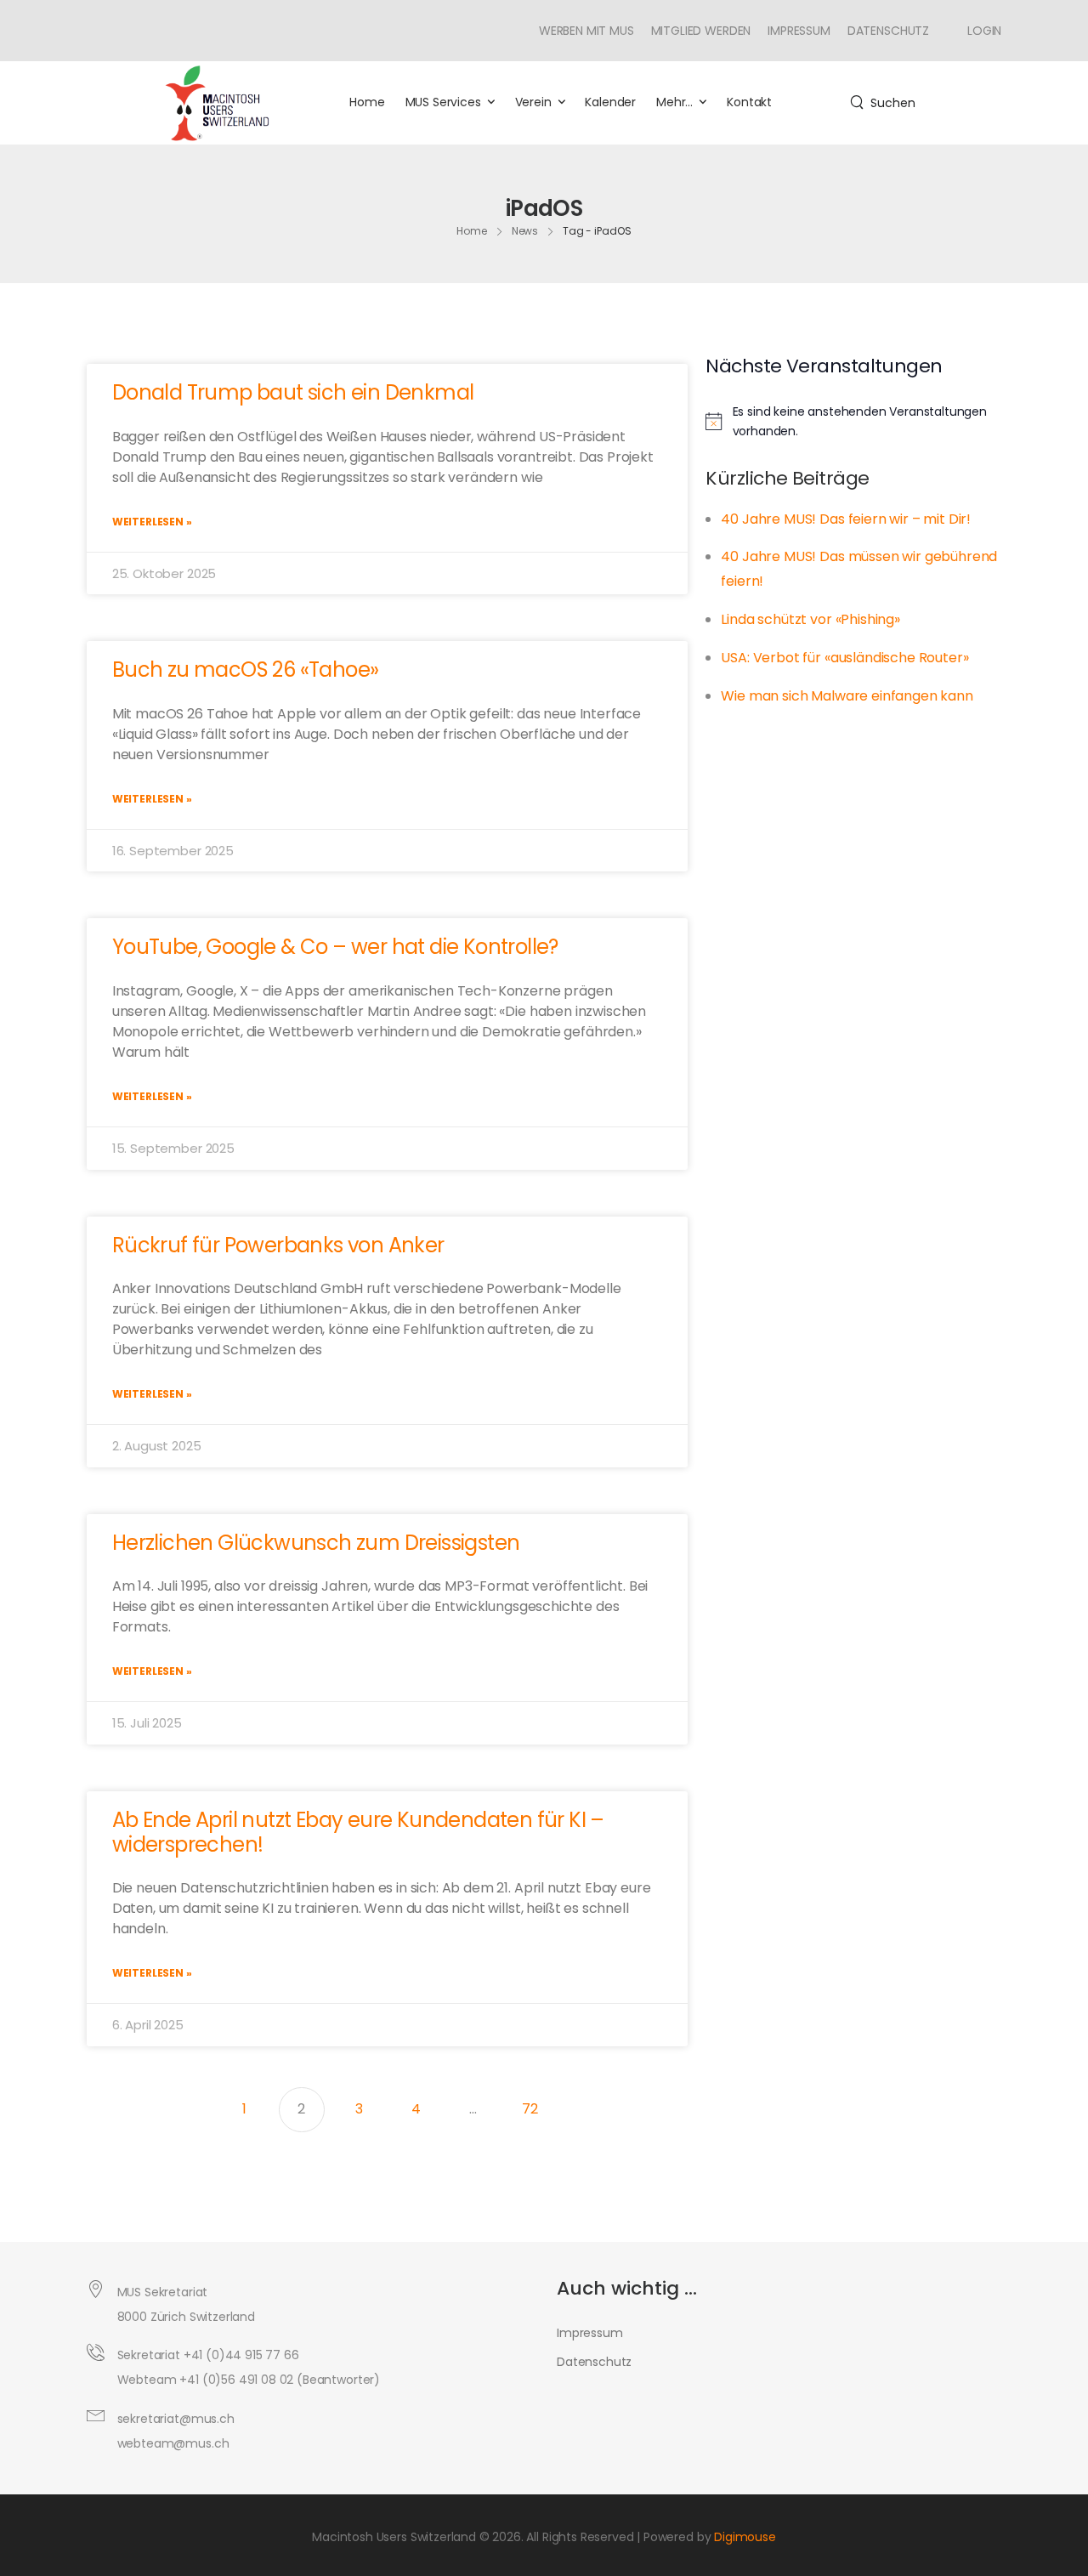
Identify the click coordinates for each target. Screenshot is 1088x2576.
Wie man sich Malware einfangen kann (847, 696)
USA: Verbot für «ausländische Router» (844, 658)
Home (367, 102)
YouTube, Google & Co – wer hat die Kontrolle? (335, 947)
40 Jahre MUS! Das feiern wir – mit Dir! (846, 519)
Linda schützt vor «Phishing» (810, 619)
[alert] (860, 421)
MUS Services (443, 102)
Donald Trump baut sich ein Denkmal (293, 392)
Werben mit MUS (586, 31)
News (525, 231)
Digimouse (745, 2537)
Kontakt (749, 102)
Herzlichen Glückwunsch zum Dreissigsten (316, 1543)
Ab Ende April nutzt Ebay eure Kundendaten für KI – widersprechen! (358, 1832)
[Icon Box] (978, 31)
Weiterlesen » (152, 522)
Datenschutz (888, 31)
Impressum (799, 31)
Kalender (610, 102)
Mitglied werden (701, 31)
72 (537, 2103)
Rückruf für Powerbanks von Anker (278, 1245)
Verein (533, 102)
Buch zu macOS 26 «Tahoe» (246, 670)
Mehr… (674, 102)
